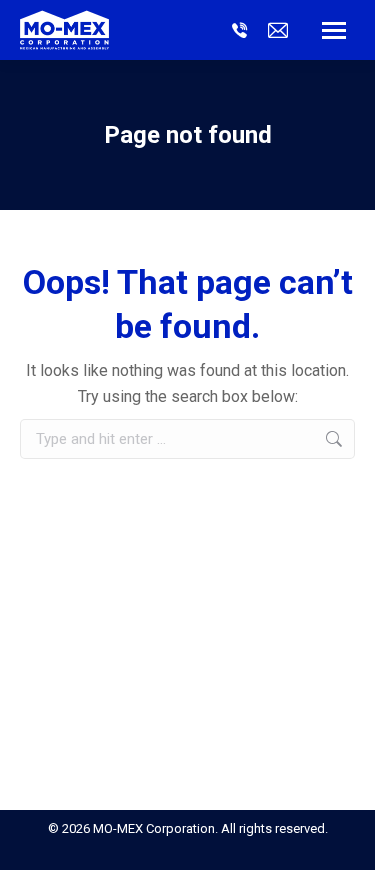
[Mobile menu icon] (334, 30)
